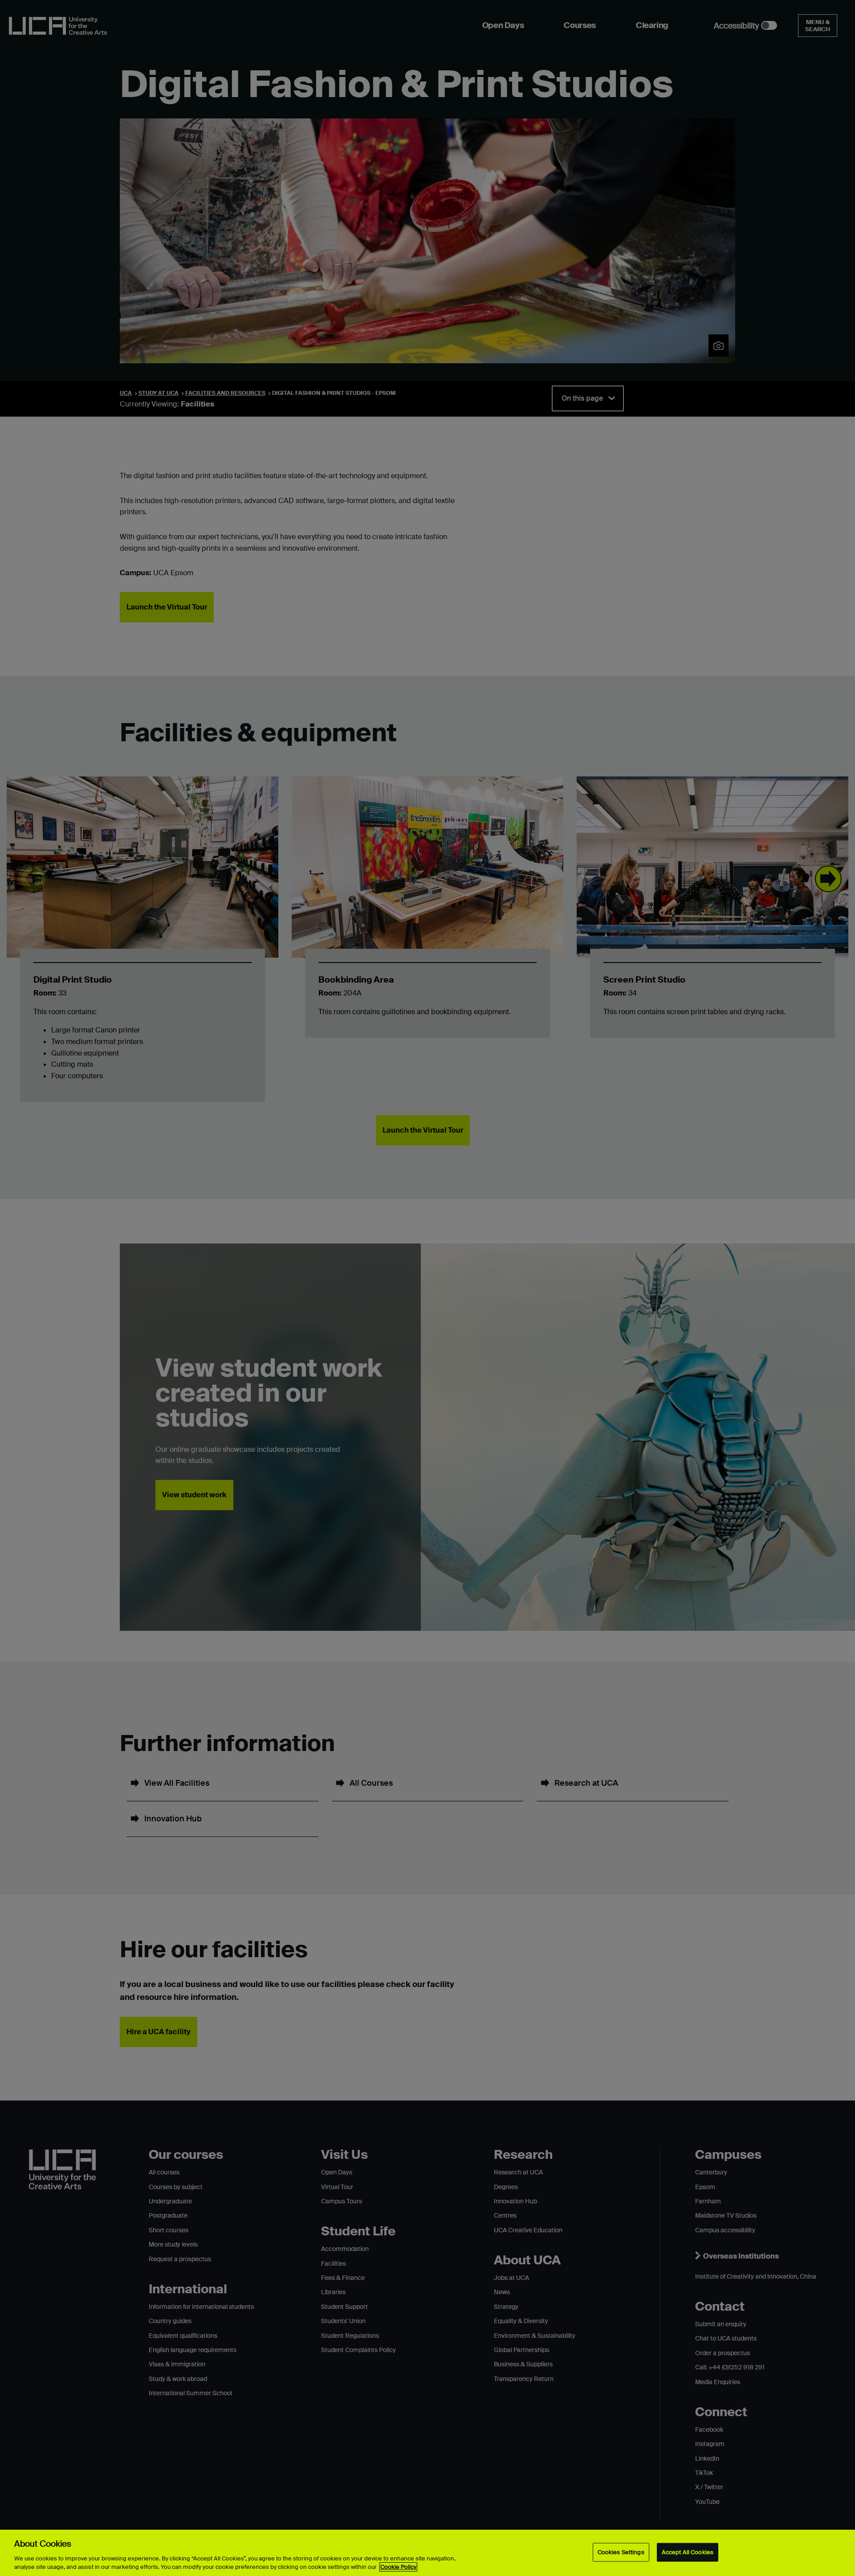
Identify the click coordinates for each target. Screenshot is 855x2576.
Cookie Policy (398, 2567)
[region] (427, 2553)
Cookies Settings (621, 2552)
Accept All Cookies (688, 2552)
